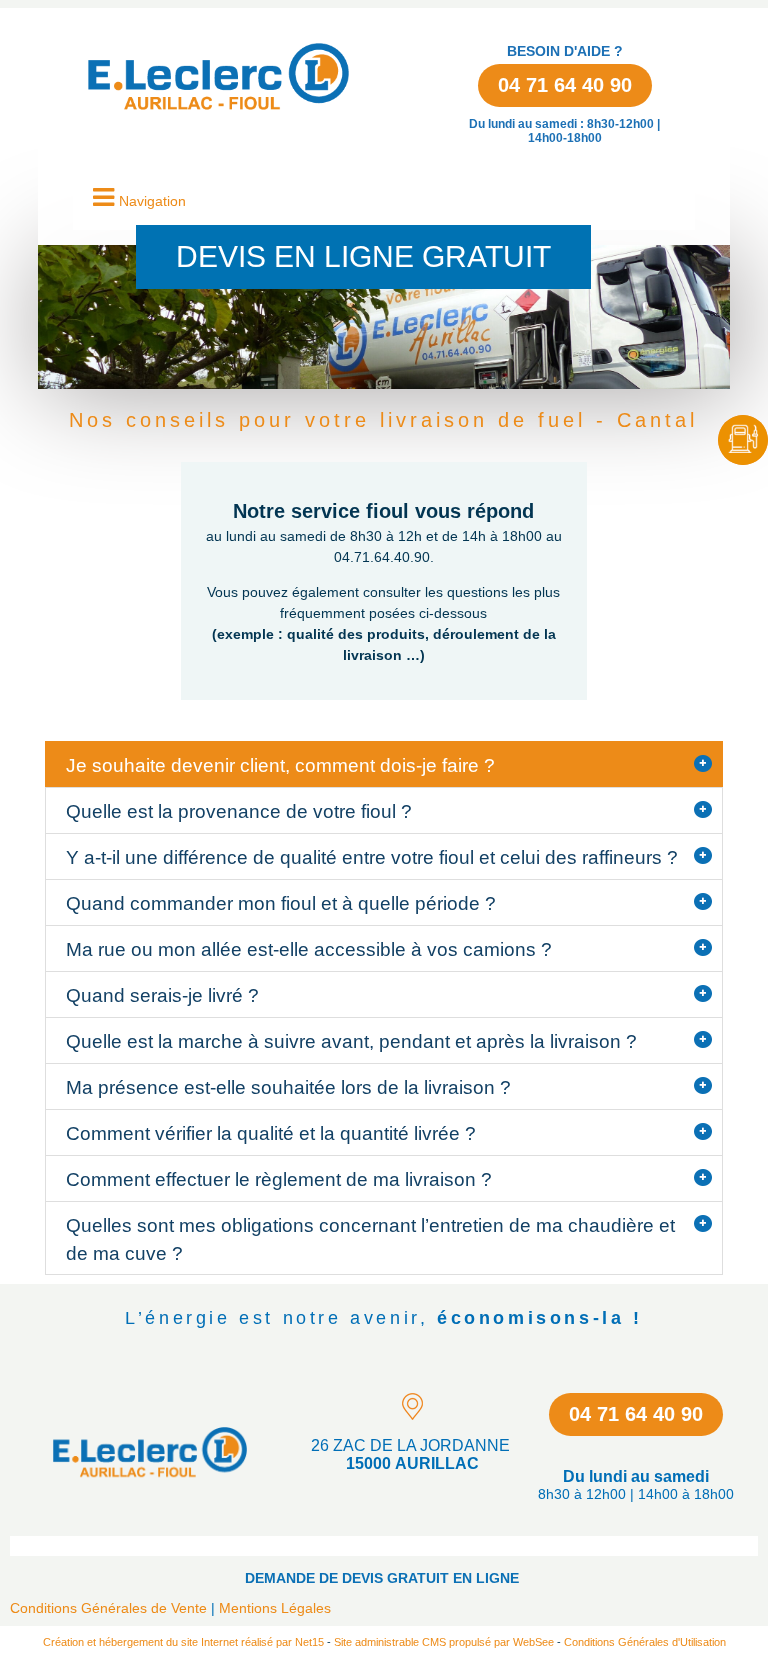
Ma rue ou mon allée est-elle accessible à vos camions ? (309, 949)
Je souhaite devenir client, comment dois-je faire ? (280, 765)
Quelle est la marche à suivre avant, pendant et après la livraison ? (351, 1041)
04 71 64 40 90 (565, 85)
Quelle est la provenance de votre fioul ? (239, 811)
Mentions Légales (275, 1608)
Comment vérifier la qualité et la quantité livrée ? (271, 1133)
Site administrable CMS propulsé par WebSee (444, 1642)
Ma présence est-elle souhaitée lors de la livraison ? (288, 1087)
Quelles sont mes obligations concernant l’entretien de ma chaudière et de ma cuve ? (370, 1240)
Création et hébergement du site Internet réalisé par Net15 (183, 1642)
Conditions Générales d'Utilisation (645, 1642)
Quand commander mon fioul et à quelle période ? (281, 903)
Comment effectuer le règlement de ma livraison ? (279, 1179)
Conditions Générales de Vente (108, 1608)
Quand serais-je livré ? (162, 995)
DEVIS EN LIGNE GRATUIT (363, 256)
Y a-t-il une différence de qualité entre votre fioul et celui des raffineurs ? (372, 857)
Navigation (152, 201)
